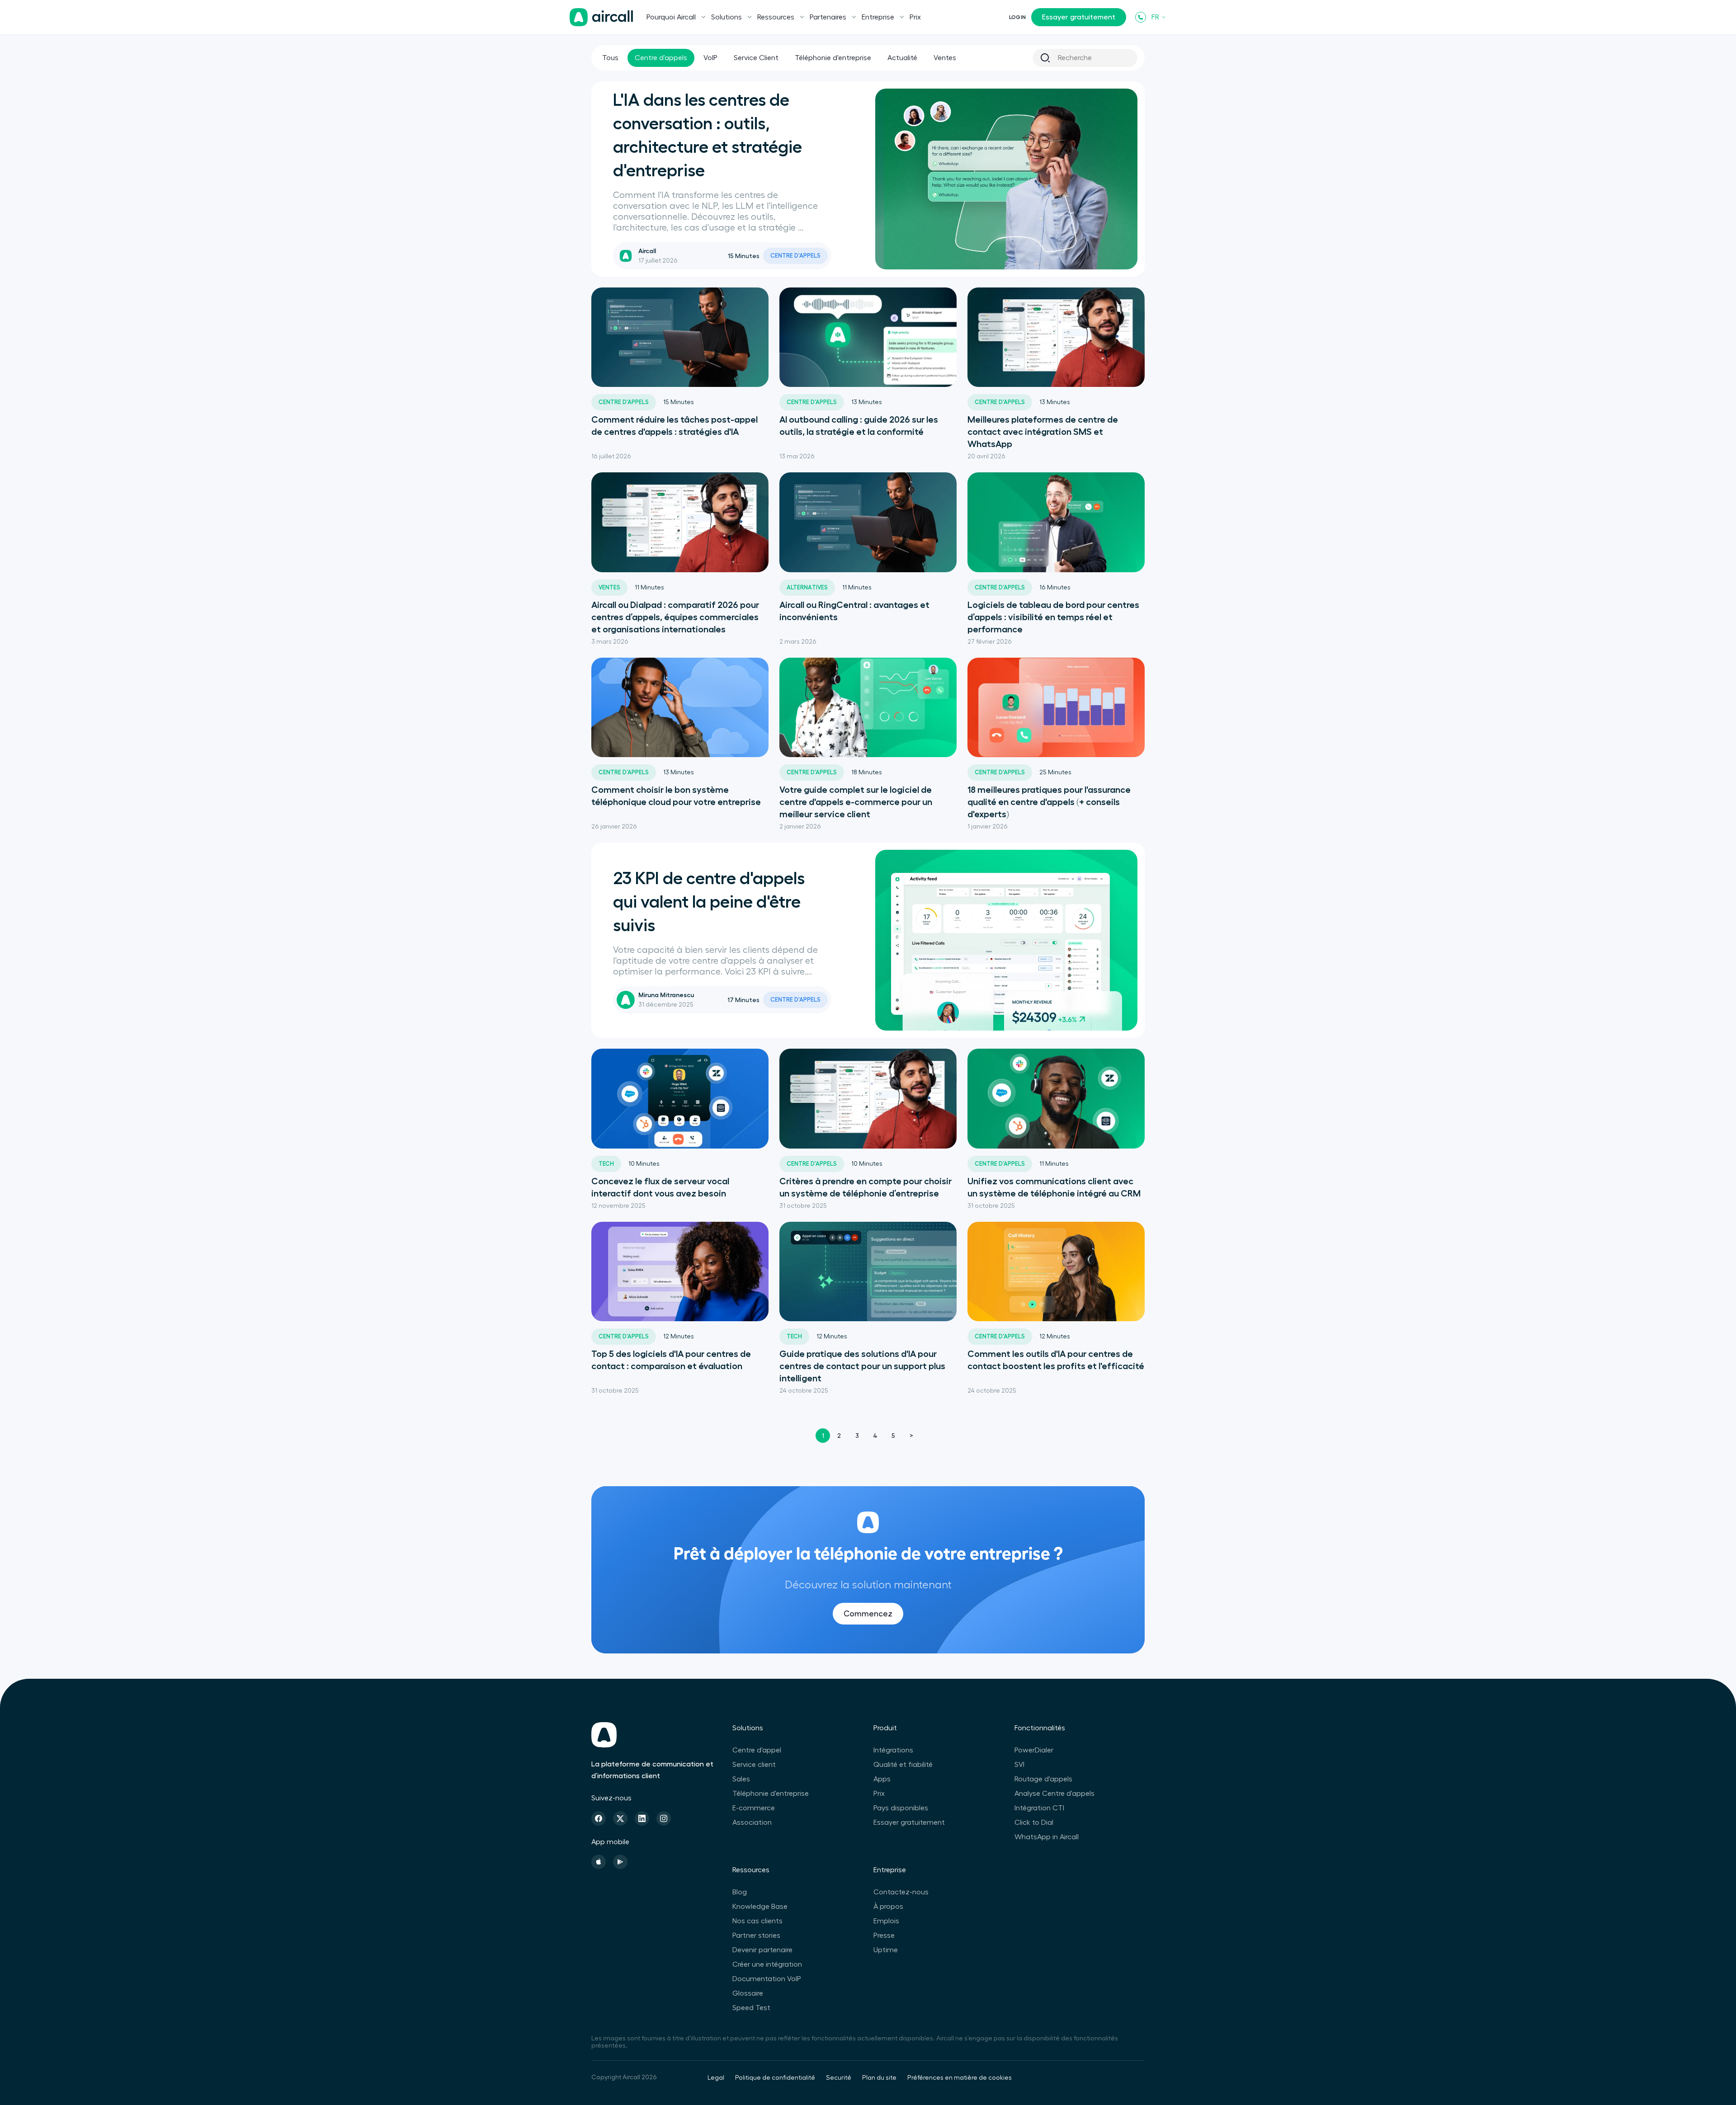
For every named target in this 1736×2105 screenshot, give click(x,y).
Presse (884, 1935)
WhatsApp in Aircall (1047, 1837)
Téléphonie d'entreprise (833, 58)
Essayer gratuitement (1079, 17)
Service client (754, 1765)
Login (1017, 17)
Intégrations (893, 1750)
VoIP (710, 58)
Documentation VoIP (767, 1979)
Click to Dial (1034, 1822)
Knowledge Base (760, 1907)
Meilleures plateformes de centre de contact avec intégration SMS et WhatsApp (1043, 432)
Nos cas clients (757, 1921)
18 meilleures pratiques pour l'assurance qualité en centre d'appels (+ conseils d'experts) (1049, 802)
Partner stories (756, 1935)
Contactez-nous (901, 1892)
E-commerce (754, 1808)
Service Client (756, 58)
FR (1155, 17)
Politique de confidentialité (775, 2078)
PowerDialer (1034, 1750)
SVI (1019, 1765)
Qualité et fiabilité (903, 1765)
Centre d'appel (757, 1750)
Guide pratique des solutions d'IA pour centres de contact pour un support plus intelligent (862, 1366)
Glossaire (748, 1993)
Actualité (902, 58)
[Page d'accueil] (601, 17)
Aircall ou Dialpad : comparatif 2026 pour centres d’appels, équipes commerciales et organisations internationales (675, 617)
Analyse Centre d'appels (1054, 1794)
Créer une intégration (767, 1964)
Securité (839, 2078)
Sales (741, 1779)
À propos (888, 1907)
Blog (740, 1892)
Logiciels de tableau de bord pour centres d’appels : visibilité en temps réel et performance (1053, 617)
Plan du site (879, 2078)
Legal (716, 2078)
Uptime (886, 1950)
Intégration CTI (1039, 1808)
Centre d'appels (661, 58)
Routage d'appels (1043, 1779)
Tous (610, 58)
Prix (915, 17)
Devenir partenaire (762, 1950)
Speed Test (751, 2008)
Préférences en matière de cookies (960, 2078)
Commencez (868, 1614)
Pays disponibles (901, 1808)
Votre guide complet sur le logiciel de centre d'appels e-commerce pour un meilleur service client (856, 802)
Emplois (886, 1921)
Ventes (945, 58)
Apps (882, 1779)
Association (752, 1822)
